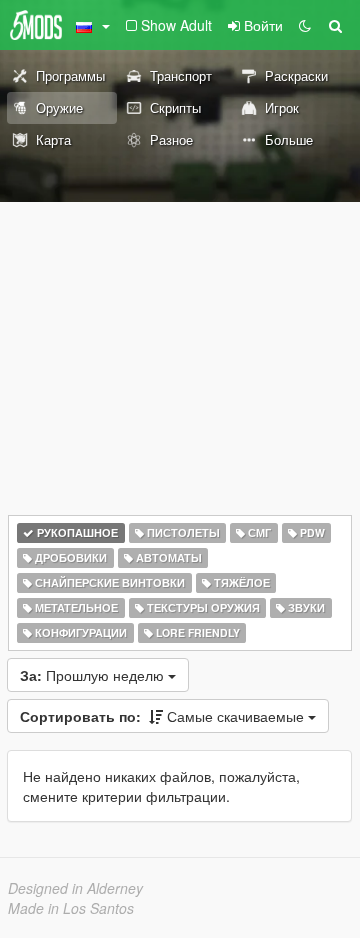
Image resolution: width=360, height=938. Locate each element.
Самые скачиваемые (164, 716)
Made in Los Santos (71, 908)
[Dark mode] (305, 25)
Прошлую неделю (94, 675)
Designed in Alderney (75, 888)
